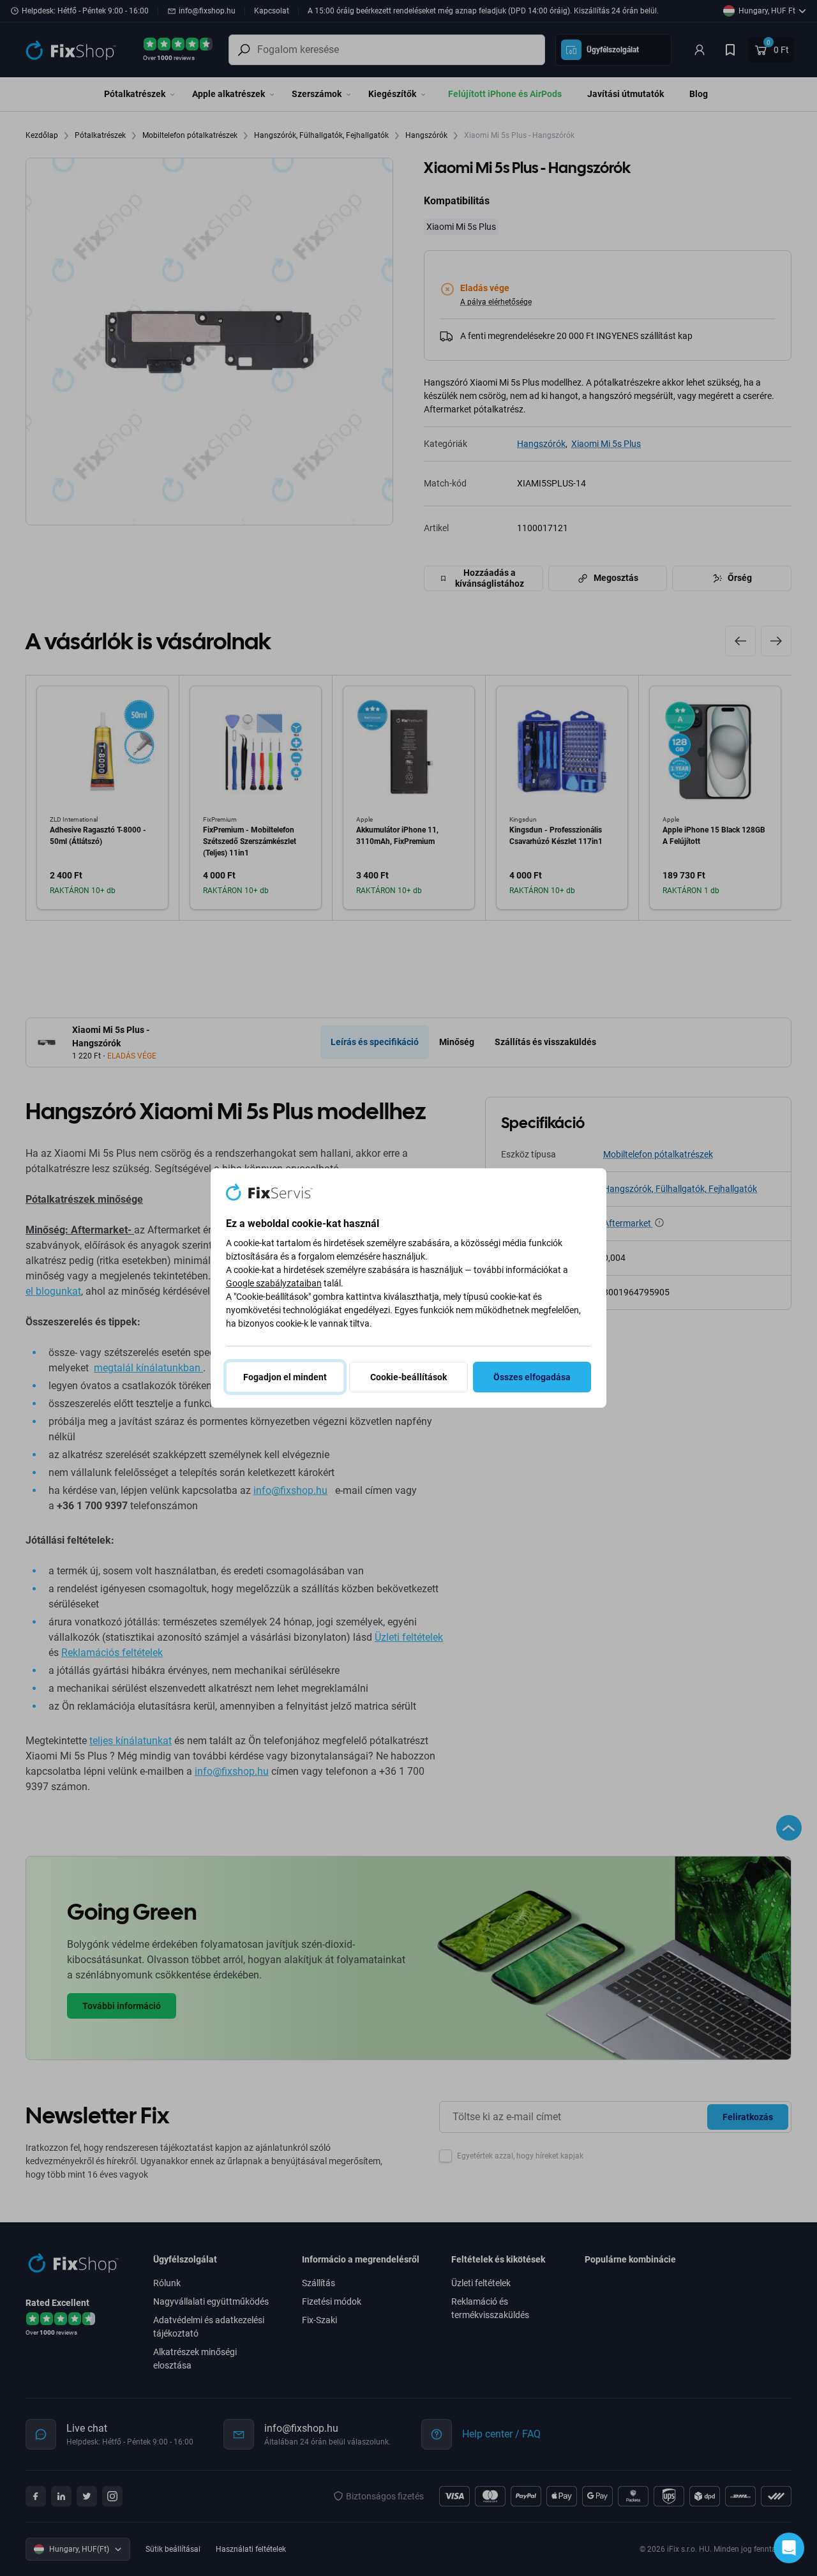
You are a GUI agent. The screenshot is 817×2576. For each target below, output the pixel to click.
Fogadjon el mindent (285, 1377)
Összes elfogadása (532, 1377)
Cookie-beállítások (408, 1377)
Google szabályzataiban (274, 1283)
